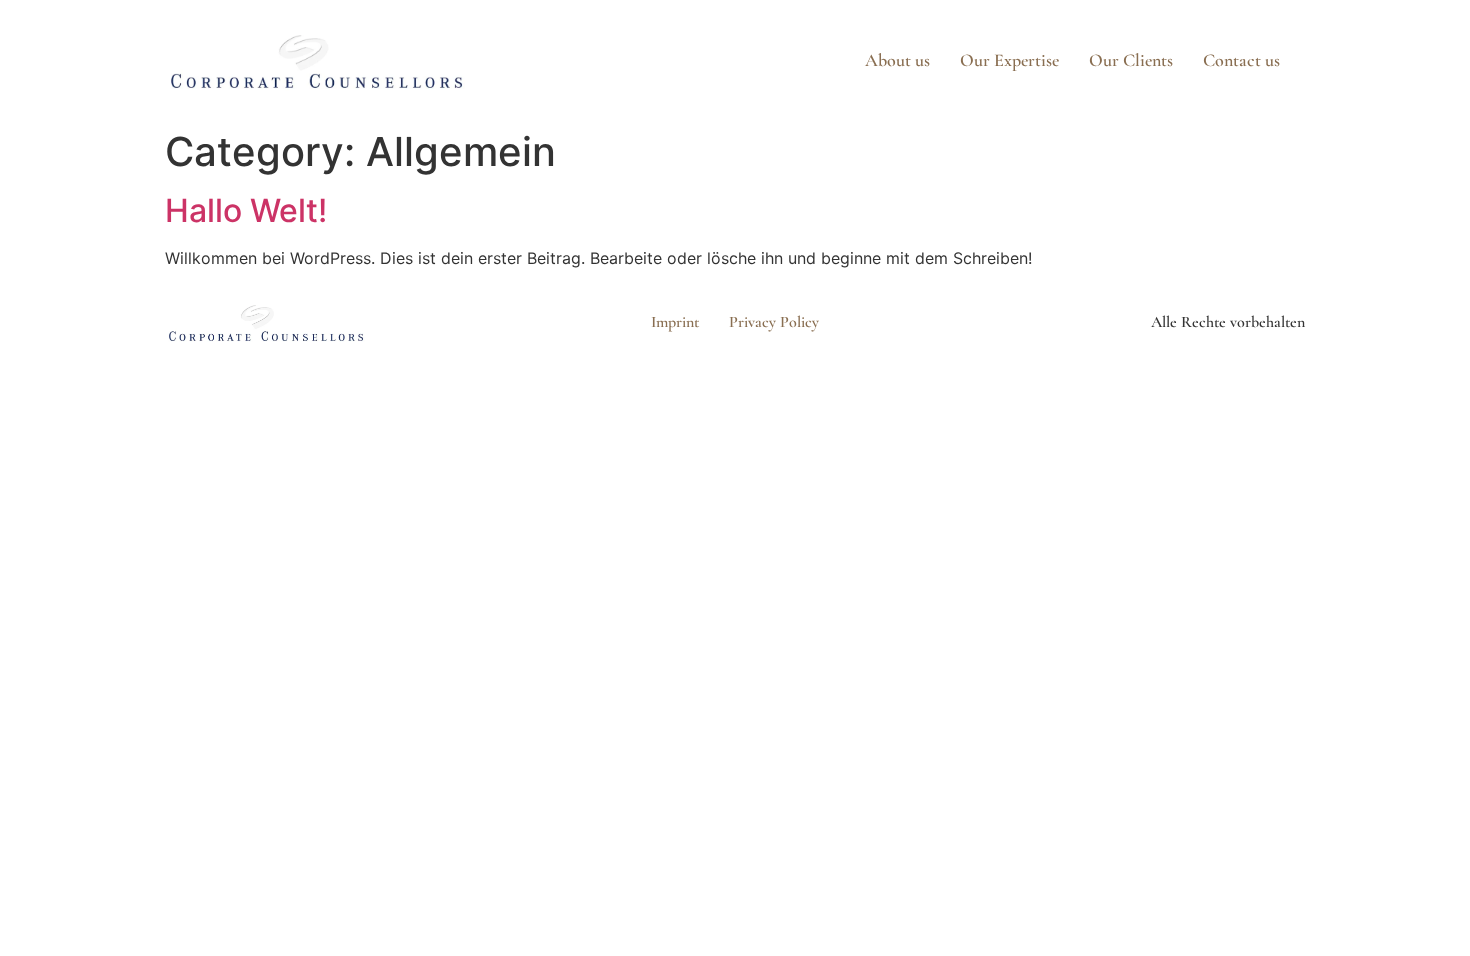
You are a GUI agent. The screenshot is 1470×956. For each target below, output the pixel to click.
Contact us (1241, 60)
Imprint (675, 322)
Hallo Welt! (246, 210)
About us (897, 60)
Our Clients (1131, 60)
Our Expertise (1009, 60)
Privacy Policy (774, 322)
